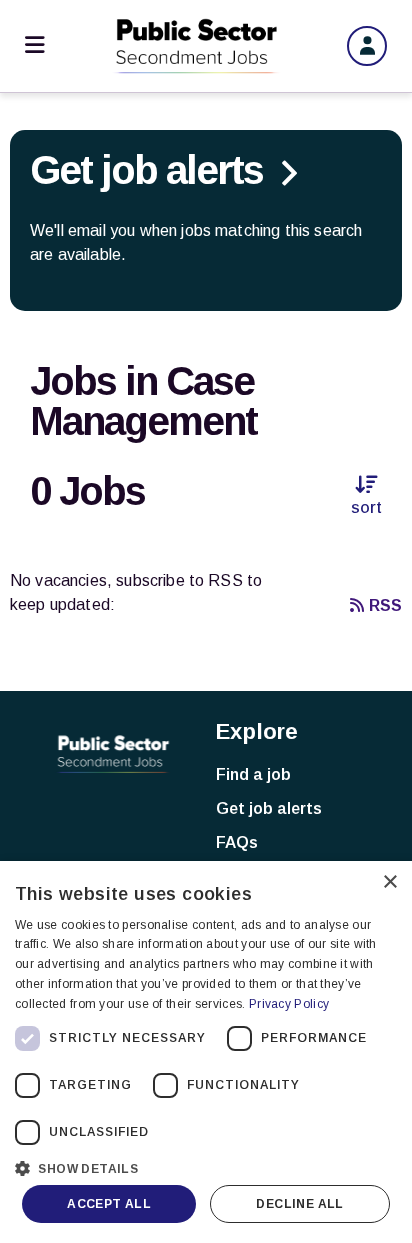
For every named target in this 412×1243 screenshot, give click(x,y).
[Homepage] (196, 46)
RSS (385, 605)
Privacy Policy (289, 1004)
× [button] (389, 882)
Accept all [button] (109, 1204)
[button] (206, 1166)
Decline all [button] (299, 1204)
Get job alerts (269, 808)
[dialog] (206, 1052)
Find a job (253, 774)
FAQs (237, 842)
